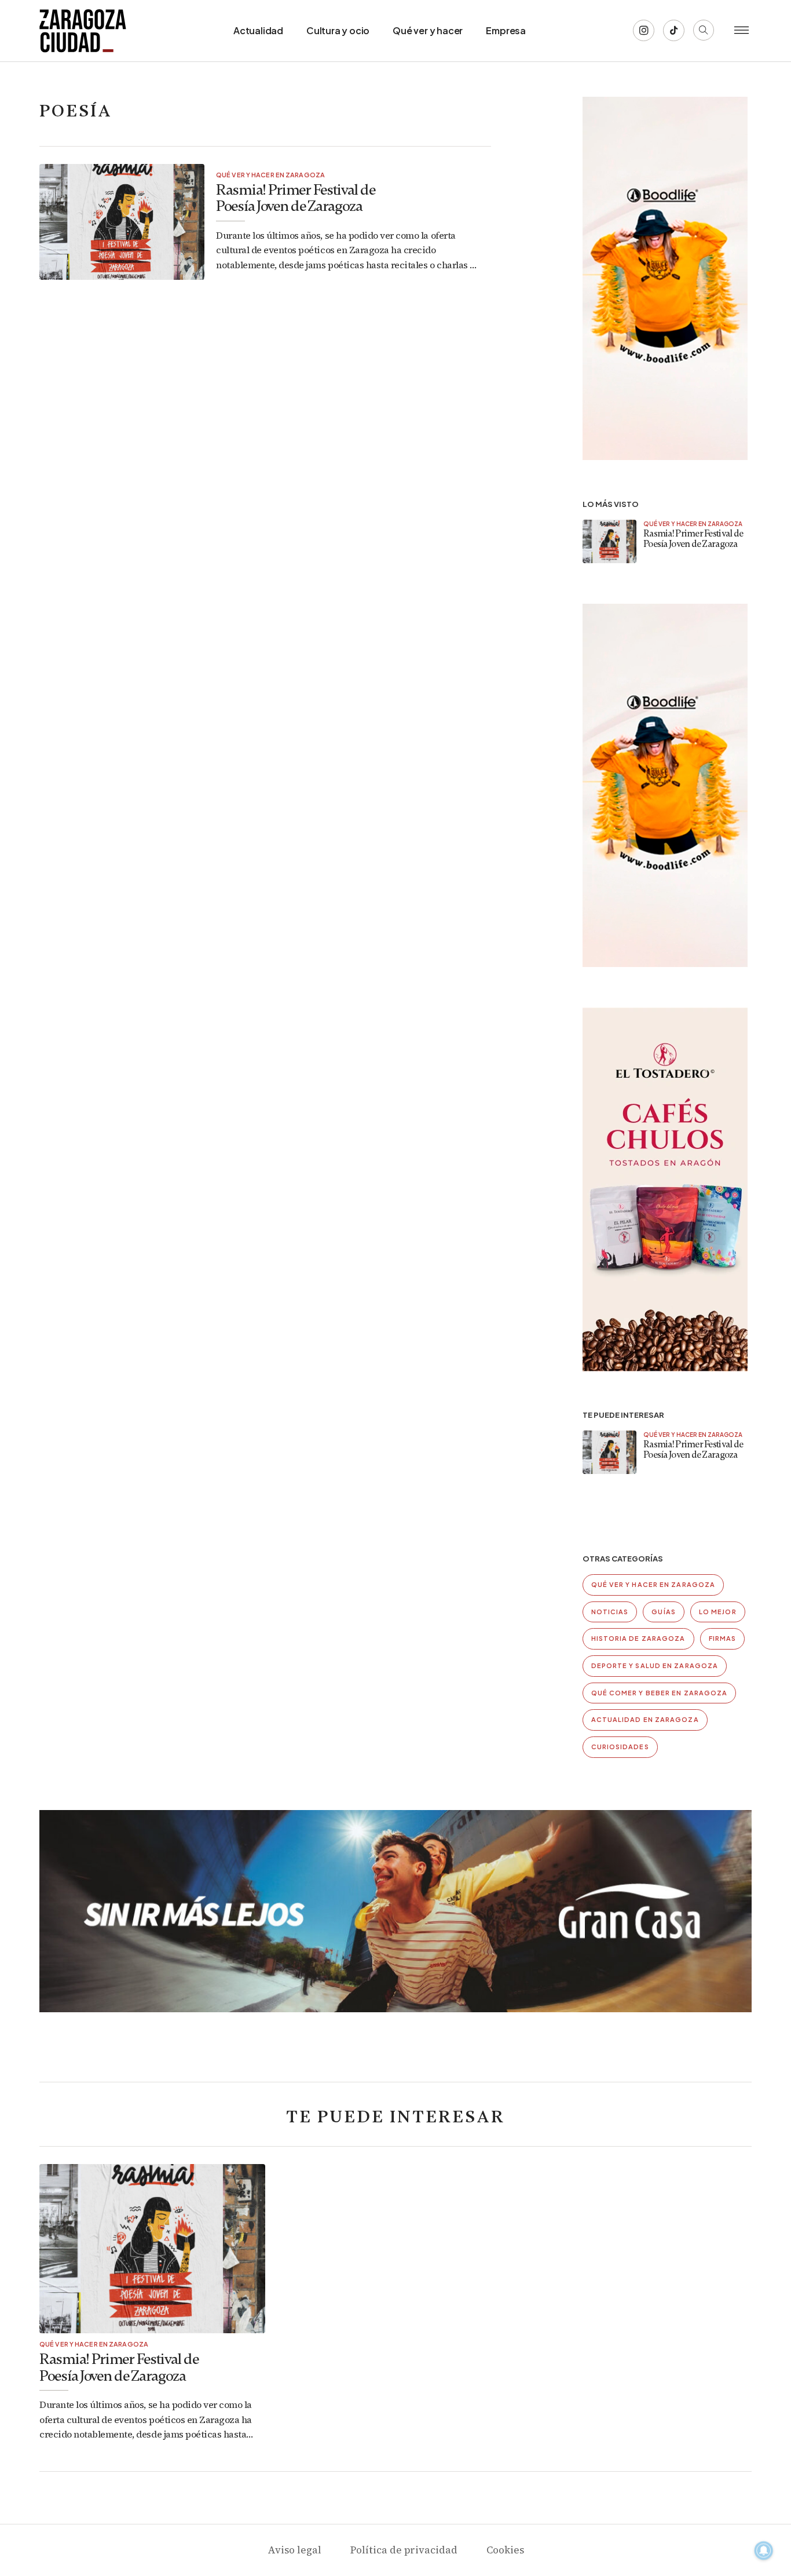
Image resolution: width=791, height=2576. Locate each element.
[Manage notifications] (764, 2551)
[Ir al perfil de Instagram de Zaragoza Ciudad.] (644, 30)
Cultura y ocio (338, 30)
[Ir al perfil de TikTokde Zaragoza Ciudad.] (674, 30)
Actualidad (258, 30)
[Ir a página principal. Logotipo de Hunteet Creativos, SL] (83, 31)
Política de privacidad (404, 2550)
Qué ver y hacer (428, 30)
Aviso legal (294, 2550)
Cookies (505, 2550)
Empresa (506, 30)
